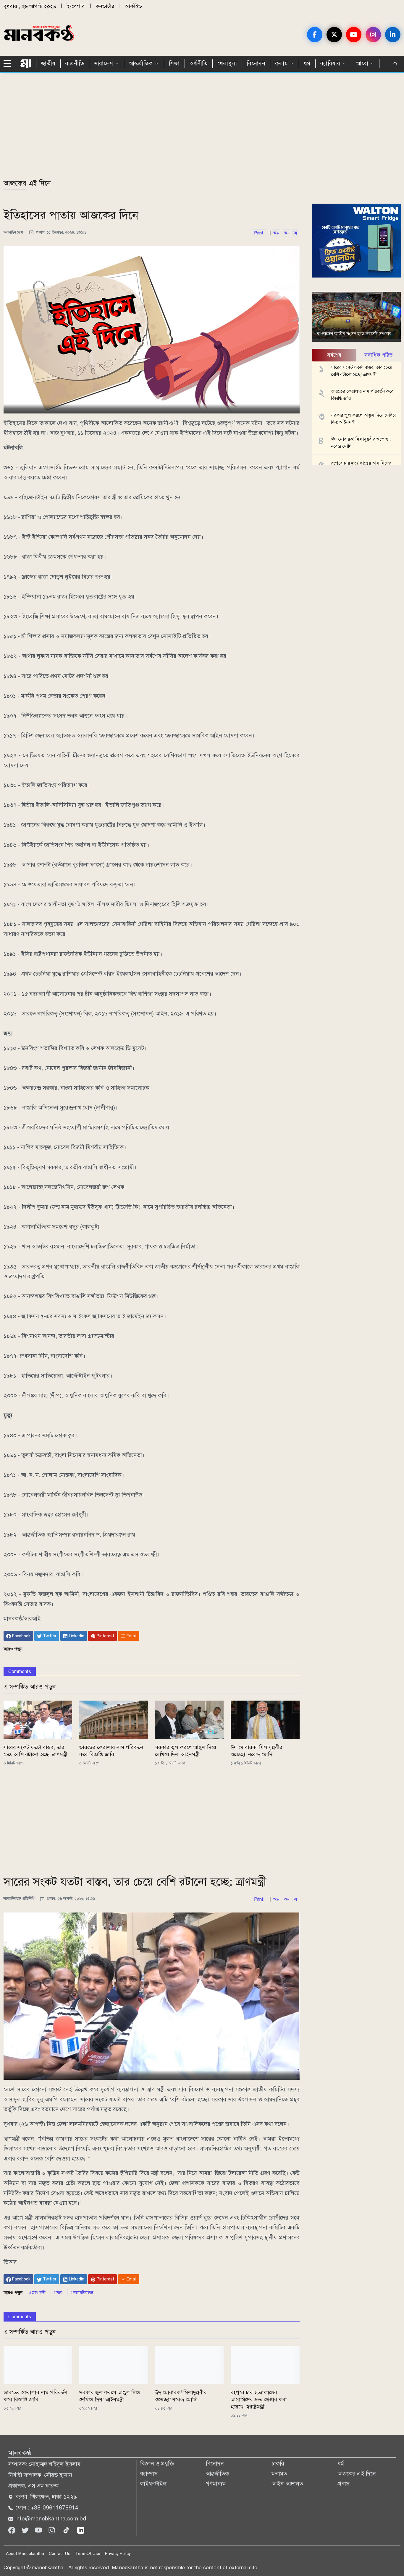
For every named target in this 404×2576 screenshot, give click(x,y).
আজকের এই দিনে (27, 183)
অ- (286, 233)
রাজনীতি (75, 63)
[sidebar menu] (9, 64)
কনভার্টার (105, 6)
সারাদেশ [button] (104, 63)
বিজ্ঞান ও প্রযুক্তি (157, 2464)
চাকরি (278, 2464)
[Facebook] (13, 2530)
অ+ (276, 233)
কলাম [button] (281, 63)
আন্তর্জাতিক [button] (141, 63)
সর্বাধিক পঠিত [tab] (378, 355)
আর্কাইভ (134, 6)
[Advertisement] (181, 129)
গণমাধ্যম (216, 2484)
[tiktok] (67, 2530)
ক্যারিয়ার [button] (330, 63)
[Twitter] (26, 2530)
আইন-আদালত (287, 2484)
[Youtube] (39, 2530)
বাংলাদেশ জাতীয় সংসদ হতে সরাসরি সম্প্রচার (354, 334)
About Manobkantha (25, 2554)
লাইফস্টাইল (153, 2484)
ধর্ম (307, 63)
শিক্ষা (174, 63)
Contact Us (60, 2554)
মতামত (279, 2474)
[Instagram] (52, 2530)
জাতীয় (48, 63)
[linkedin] (81, 2530)
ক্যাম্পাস (149, 2474)
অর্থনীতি (199, 63)
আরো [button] (362, 63)
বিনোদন (256, 63)
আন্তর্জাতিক (217, 2474)
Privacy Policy (118, 2554)
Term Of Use (88, 2554)
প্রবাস (344, 2484)
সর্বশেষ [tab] (334, 355)
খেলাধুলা (227, 63)
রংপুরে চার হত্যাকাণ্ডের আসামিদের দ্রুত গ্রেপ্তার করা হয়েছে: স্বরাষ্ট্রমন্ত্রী (259, 2400)
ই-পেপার (76, 6)
